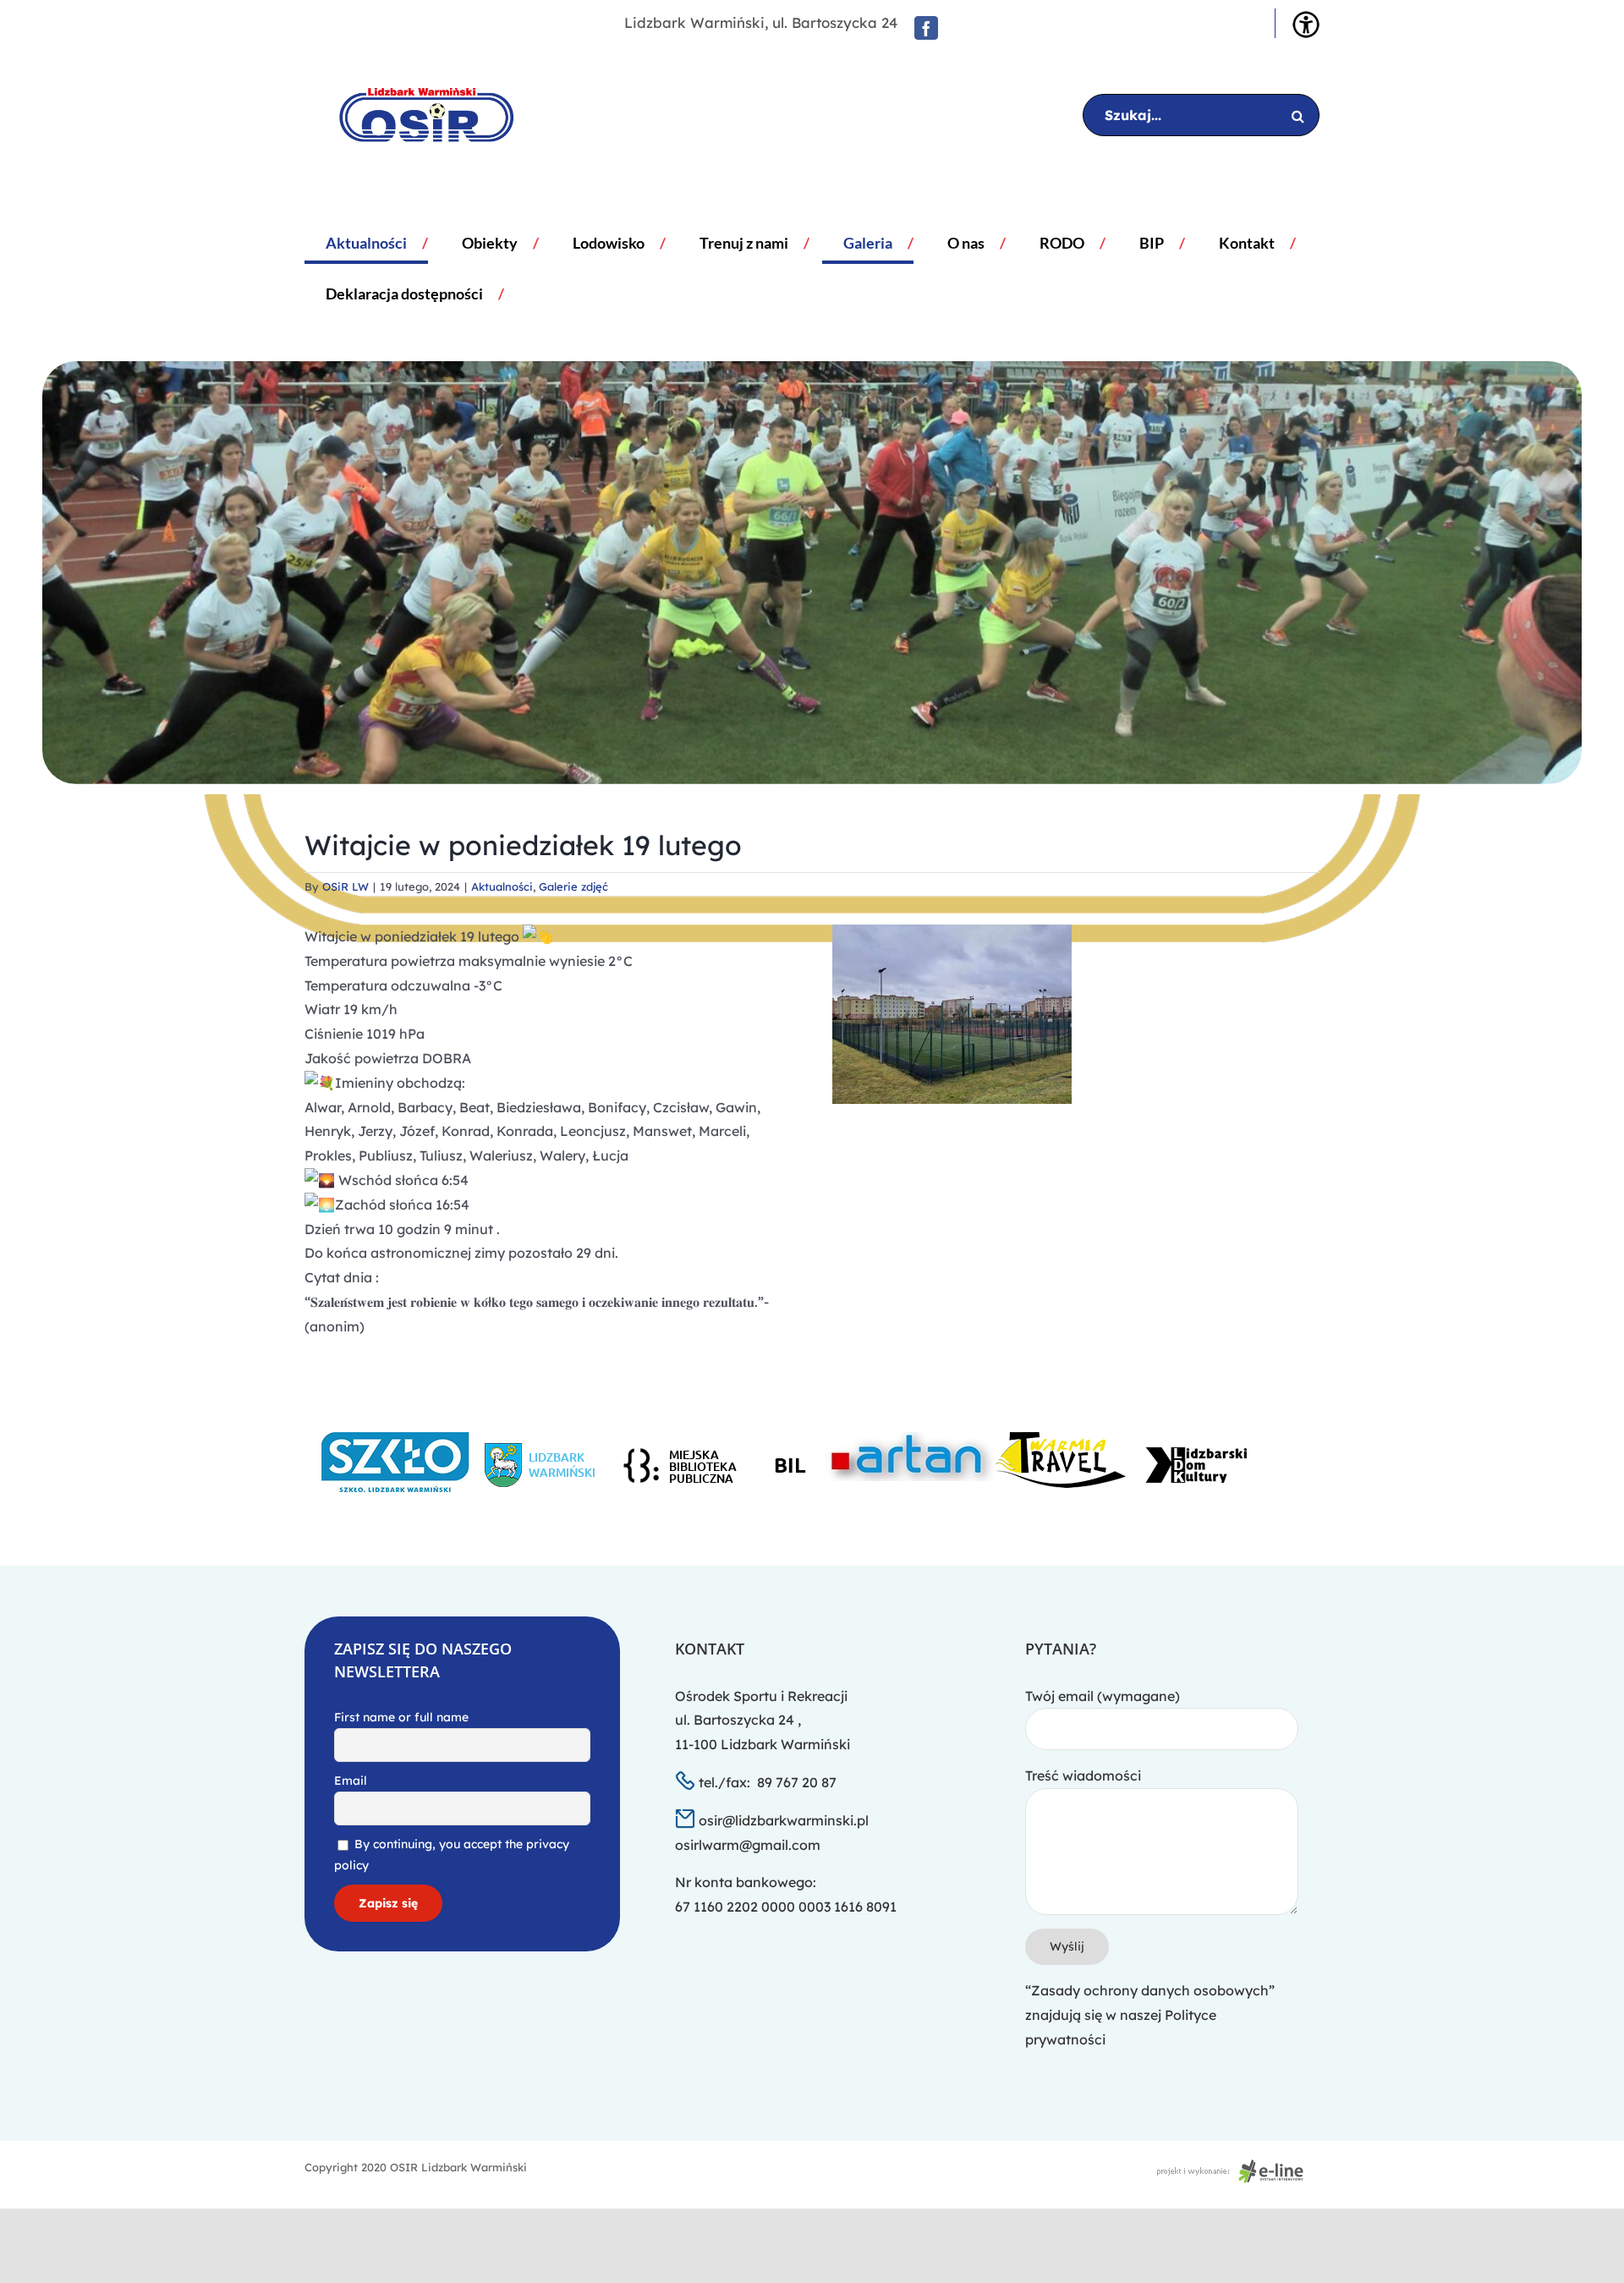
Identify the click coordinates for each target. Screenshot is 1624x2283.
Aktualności (502, 886)
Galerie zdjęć (573, 886)
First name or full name (401, 1717)
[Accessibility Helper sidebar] (1306, 25)
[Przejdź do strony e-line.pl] (1235, 2167)
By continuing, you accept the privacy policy (452, 1855)
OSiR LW (346, 886)
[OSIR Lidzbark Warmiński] (414, 115)
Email (351, 1781)
